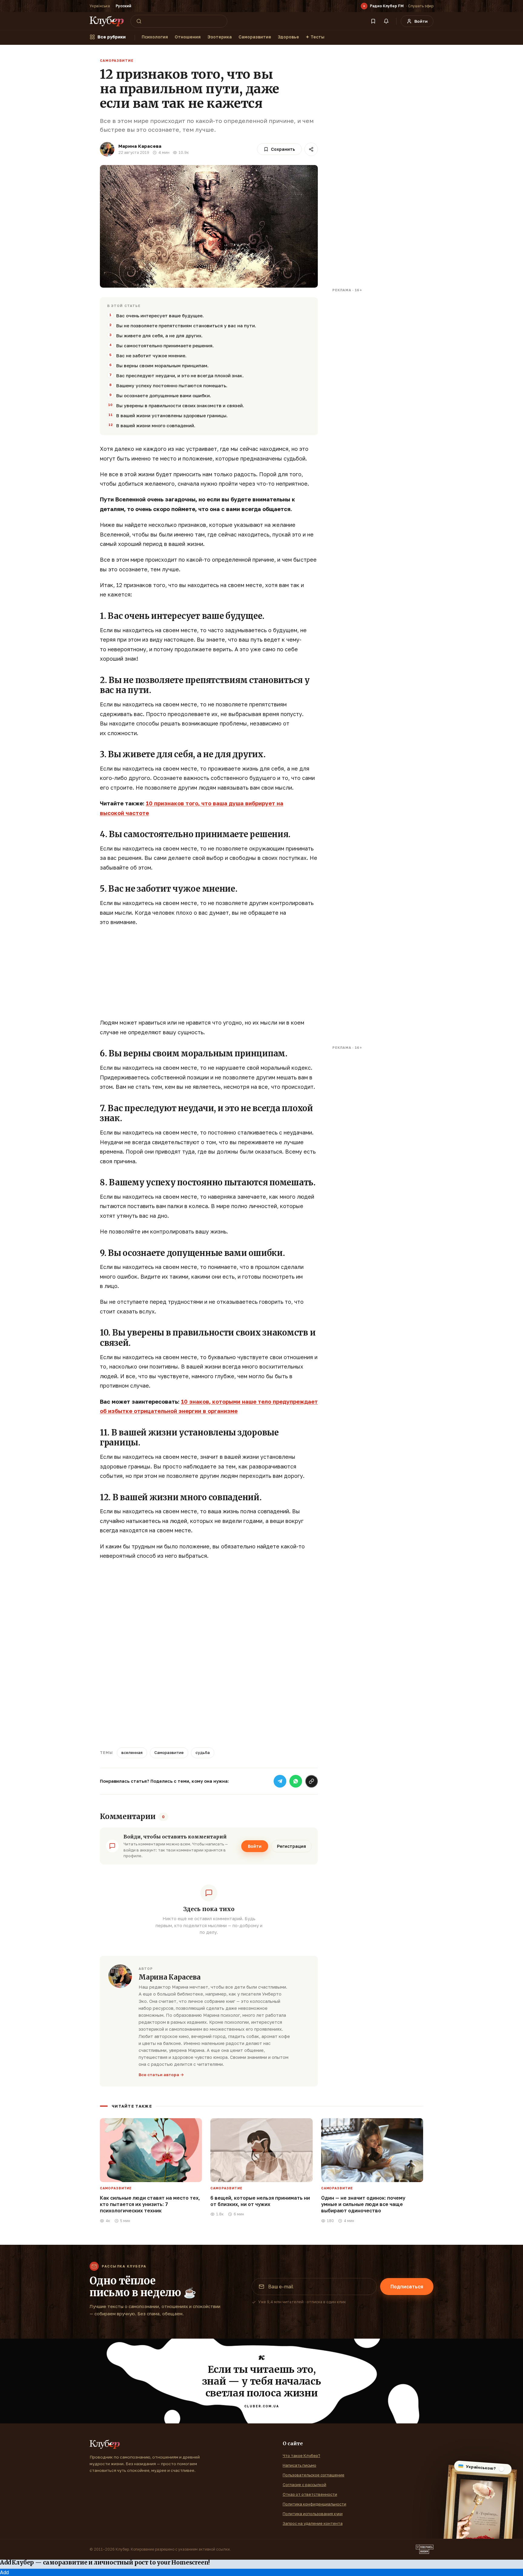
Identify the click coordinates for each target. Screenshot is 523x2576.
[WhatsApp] (296, 1781)
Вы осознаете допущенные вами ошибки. (164, 395)
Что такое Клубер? (301, 2455)
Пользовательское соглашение (314, 2475)
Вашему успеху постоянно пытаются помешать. (172, 385)
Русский (123, 6)
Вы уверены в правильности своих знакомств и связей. (180, 405)
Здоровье (288, 37)
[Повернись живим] (425, 2549)
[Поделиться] (311, 149)
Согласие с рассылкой (304, 2485)
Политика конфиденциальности (314, 2504)
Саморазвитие (255, 37)
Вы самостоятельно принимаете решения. (165, 345)
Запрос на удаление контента (313, 2523)
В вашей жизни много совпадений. (156, 425)
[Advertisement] (209, 976)
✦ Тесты (315, 37)
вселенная (132, 1752)
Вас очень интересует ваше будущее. (160, 315)
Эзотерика (220, 37)
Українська (100, 6)
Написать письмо (299, 2465)
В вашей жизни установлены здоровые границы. (172, 415)
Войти (255, 1846)
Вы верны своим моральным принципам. (162, 365)
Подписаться (407, 2287)
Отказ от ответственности (310, 2494)
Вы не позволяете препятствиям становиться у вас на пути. (186, 325)
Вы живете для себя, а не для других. (159, 335)
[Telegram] (280, 1781)
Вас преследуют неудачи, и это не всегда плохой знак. (180, 375)
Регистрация (291, 1846)
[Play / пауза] (364, 6)
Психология (155, 37)
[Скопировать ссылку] (311, 1781)
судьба (203, 1752)
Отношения (188, 37)
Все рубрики (112, 37)
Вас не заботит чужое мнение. (151, 355)
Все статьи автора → (161, 2075)
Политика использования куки (313, 2514)
